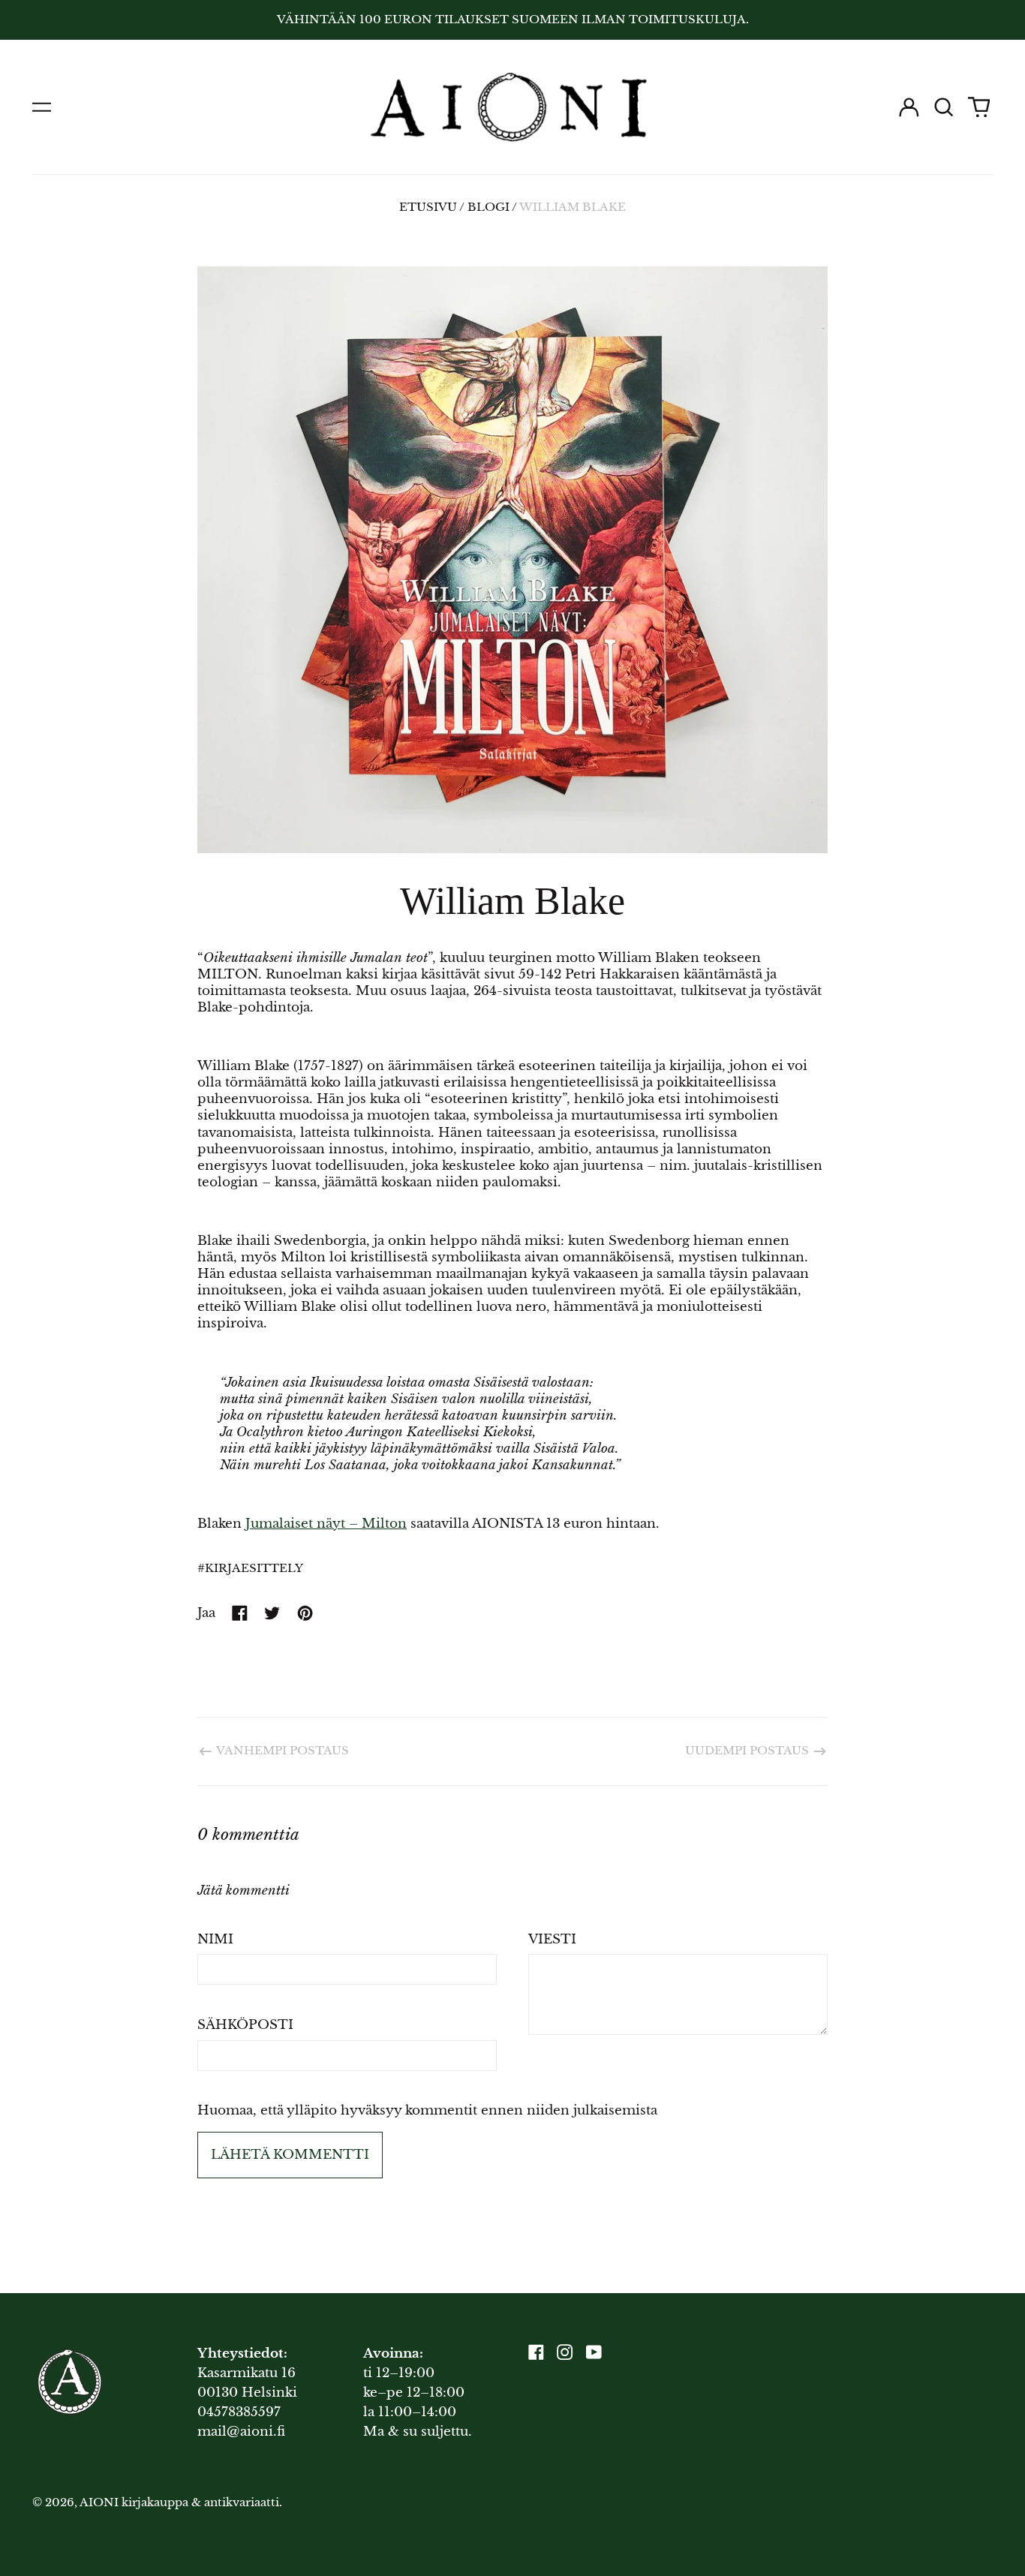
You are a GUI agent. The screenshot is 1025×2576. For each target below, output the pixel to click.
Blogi (488, 207)
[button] (944, 107)
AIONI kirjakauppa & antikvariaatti (179, 2502)
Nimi (215, 1939)
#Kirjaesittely (250, 1568)
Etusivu (428, 207)
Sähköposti (245, 2025)
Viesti (552, 1939)
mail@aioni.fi (241, 2432)
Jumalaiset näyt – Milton (326, 1524)
